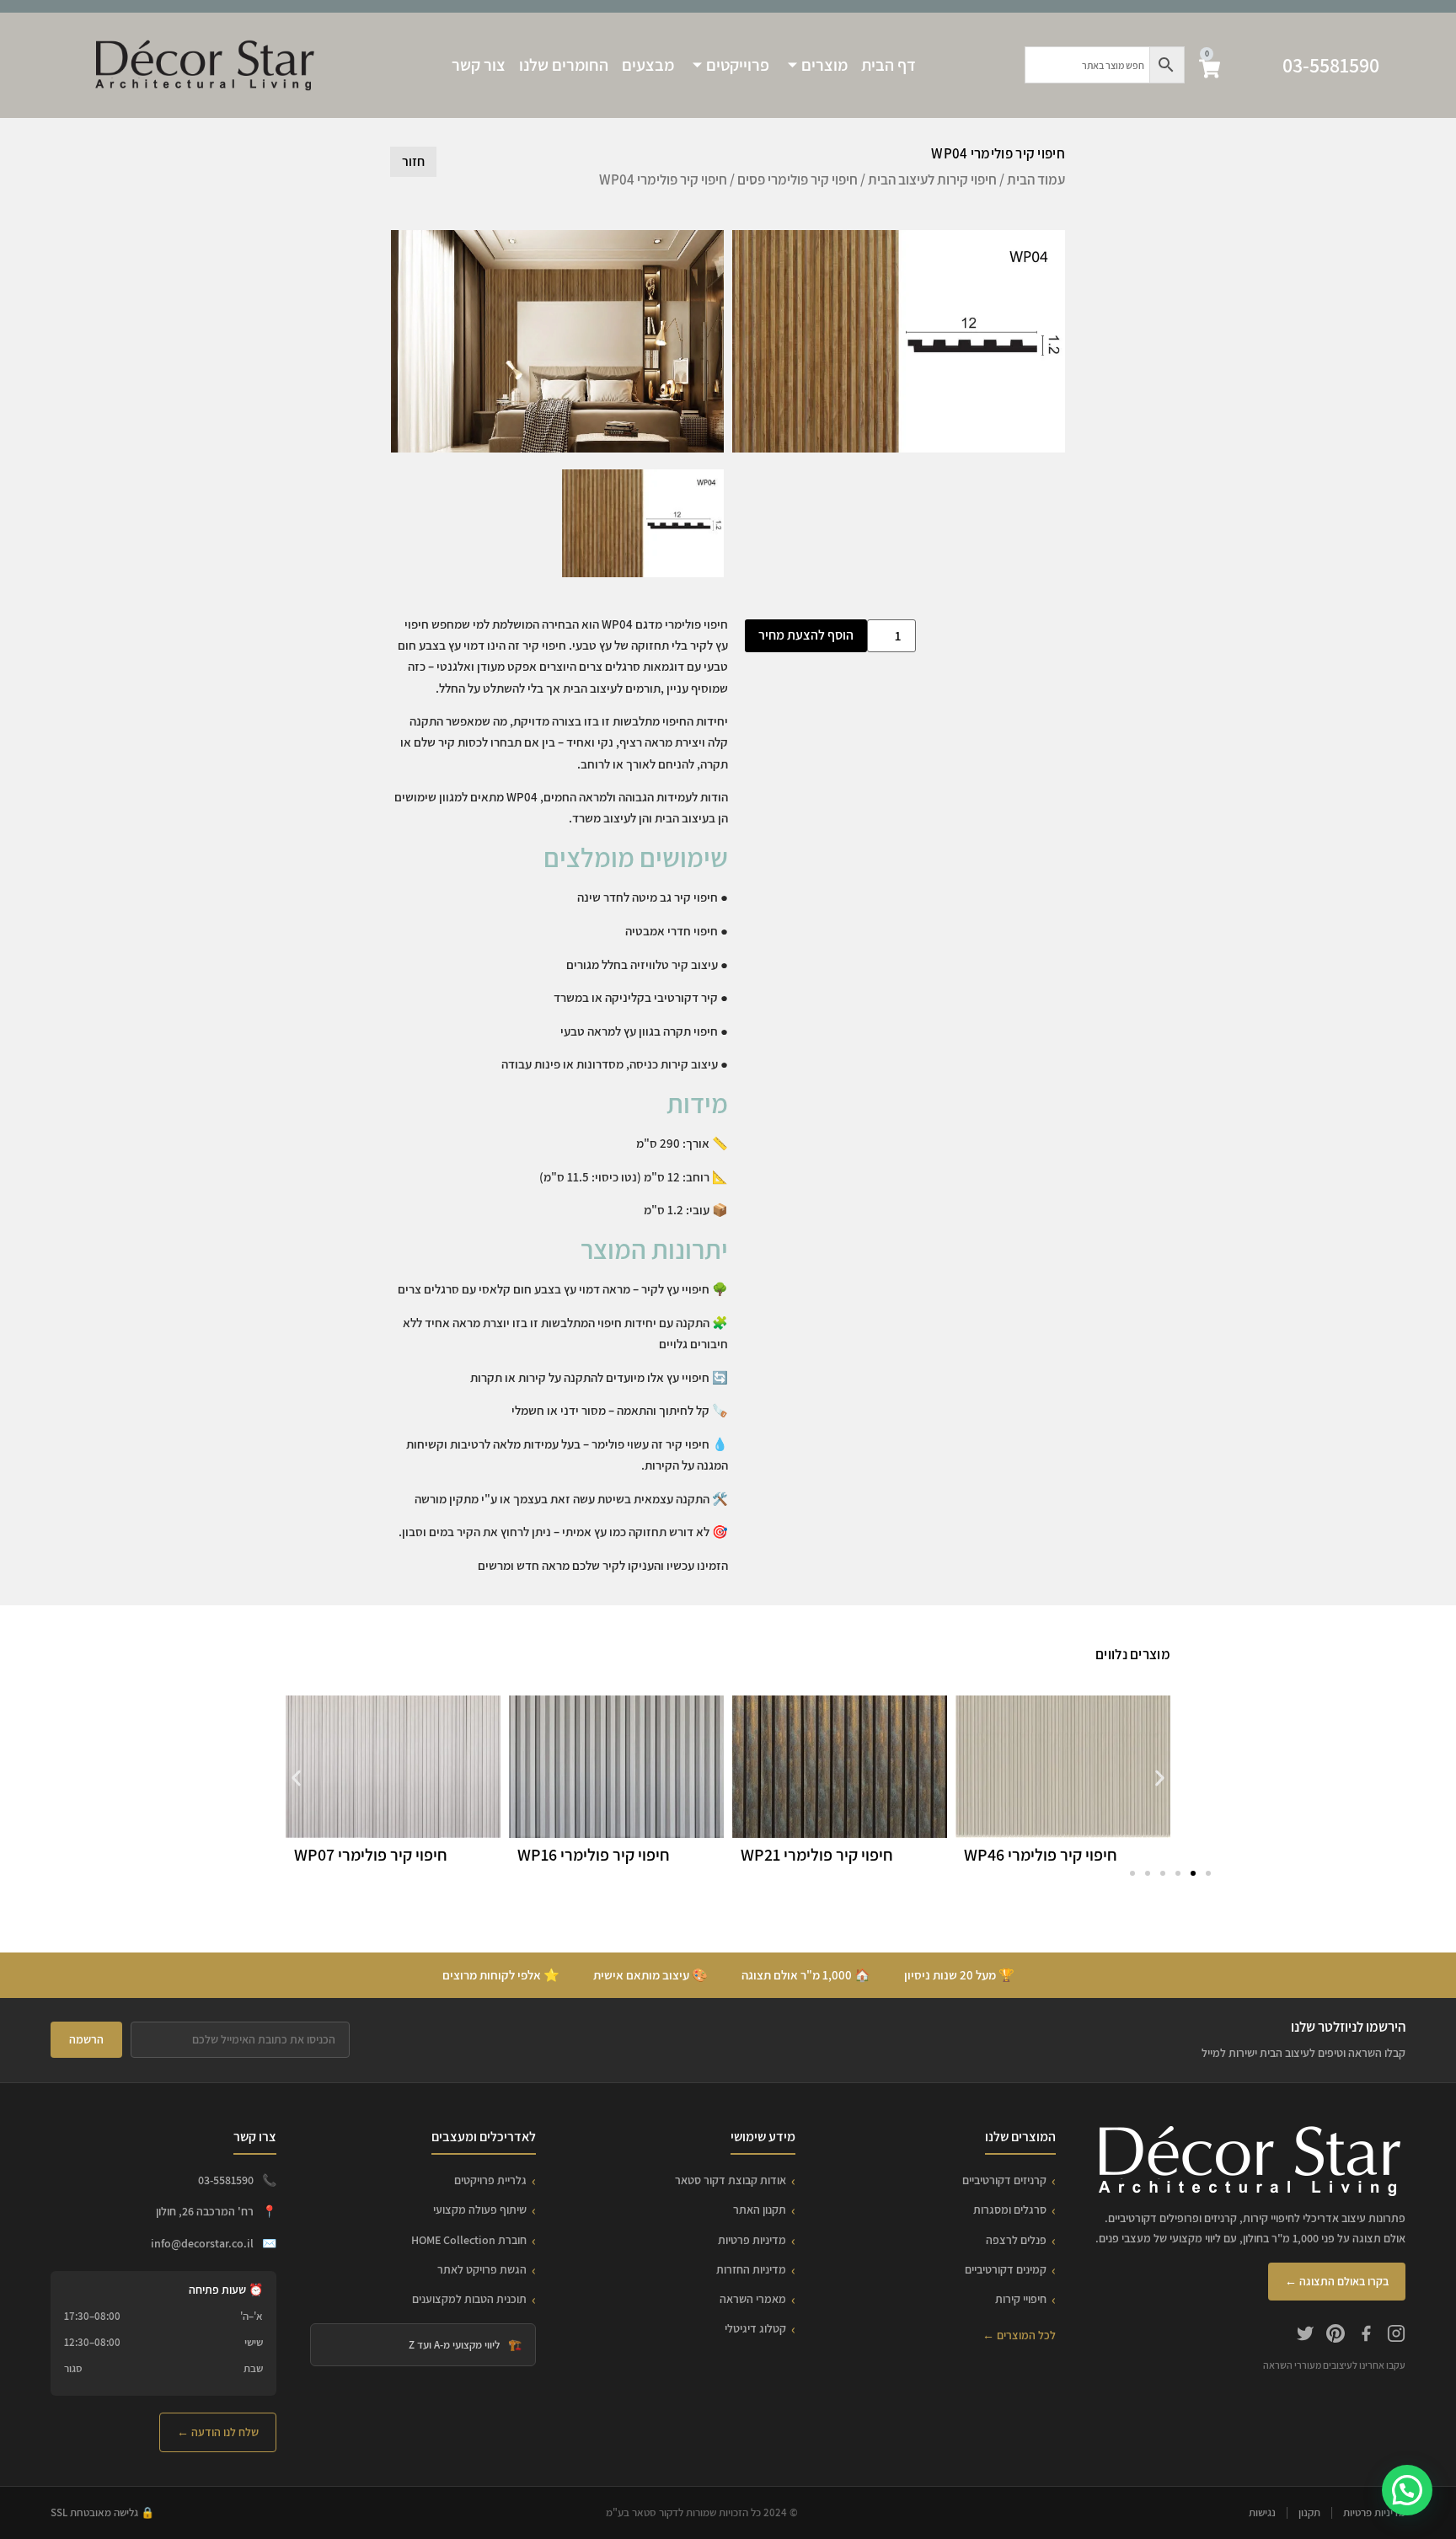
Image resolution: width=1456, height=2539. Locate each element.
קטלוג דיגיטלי (755, 2328)
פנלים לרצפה (1016, 2240)
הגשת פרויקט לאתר (482, 2269)
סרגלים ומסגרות (1010, 2210)
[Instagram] (1396, 2336)
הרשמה (86, 2039)
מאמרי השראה (753, 2299)
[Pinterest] (1336, 2336)
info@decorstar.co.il (202, 2243)
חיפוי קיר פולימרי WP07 (371, 1855)
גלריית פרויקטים (490, 2180)
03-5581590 (1331, 65)
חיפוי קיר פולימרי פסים (798, 179)
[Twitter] (1305, 2336)
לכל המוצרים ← (1019, 2335)
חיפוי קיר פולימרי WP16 (594, 1855)
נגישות (1262, 2512)
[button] (296, 1778)
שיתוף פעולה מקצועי (480, 2210)
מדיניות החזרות (751, 2269)
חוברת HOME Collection (469, 2240)
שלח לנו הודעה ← (218, 2432)
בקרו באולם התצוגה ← (1337, 2281)
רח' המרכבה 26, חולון (205, 2211)
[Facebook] (1366, 2336)
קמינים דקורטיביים (1006, 2269)
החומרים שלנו (564, 65)
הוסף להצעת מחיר (806, 635)
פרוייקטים (738, 65)
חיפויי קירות (1021, 2299)
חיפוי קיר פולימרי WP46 (1041, 1855)
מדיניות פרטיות (752, 2240)
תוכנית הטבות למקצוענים (469, 2299)
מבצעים (648, 65)
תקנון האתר (760, 2210)
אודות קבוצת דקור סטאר (731, 2180)
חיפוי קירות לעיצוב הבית (932, 179)
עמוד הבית (1036, 179)
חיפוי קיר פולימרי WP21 (817, 1855)
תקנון (1309, 2512)
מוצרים (824, 65)
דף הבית (889, 65)
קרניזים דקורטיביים (1004, 2180)
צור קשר (479, 65)
